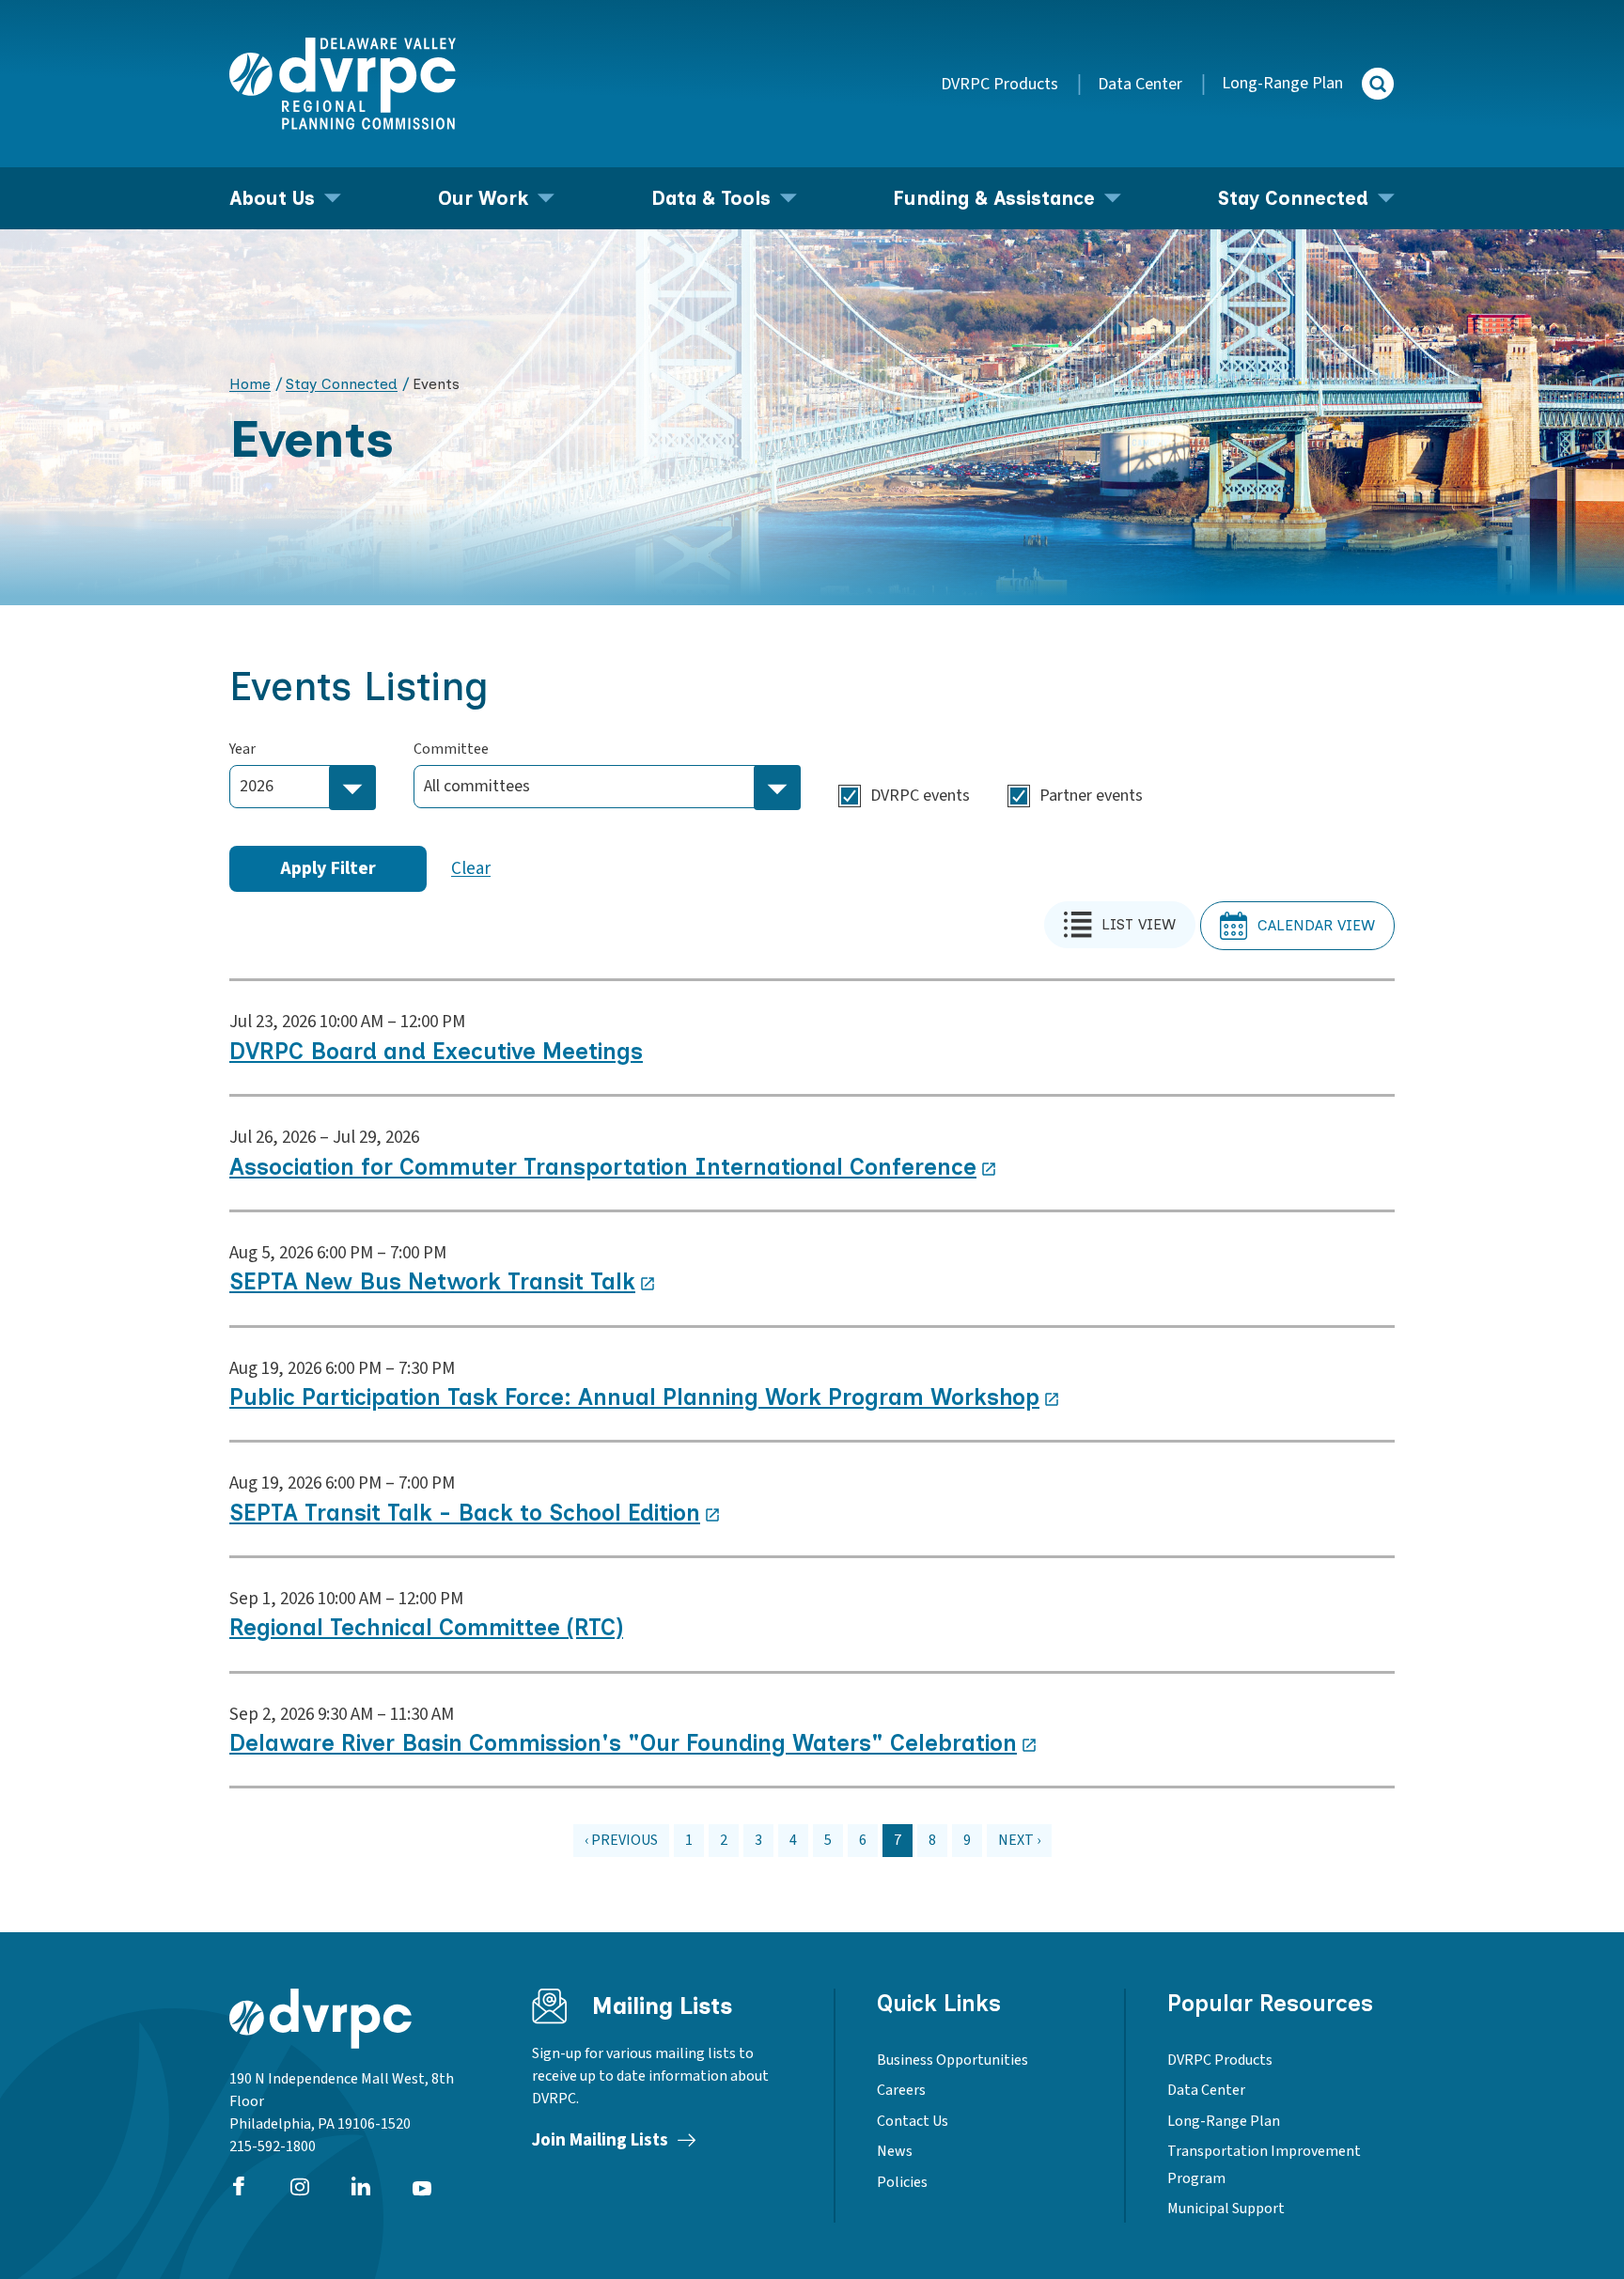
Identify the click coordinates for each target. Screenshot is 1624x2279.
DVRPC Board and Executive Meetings (436, 1051)
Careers (901, 2090)
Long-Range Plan (1282, 83)
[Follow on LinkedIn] (361, 2186)
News (895, 2151)
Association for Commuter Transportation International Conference (603, 1167)
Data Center (1140, 84)
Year (242, 749)
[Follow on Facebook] (239, 2186)
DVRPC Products (999, 84)
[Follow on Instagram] (300, 2186)
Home (250, 384)
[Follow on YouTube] (422, 2186)
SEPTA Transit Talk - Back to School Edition (465, 1513)
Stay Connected (342, 384)
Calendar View (1316, 925)
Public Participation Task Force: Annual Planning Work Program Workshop (634, 1397)
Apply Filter (328, 868)
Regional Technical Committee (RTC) (426, 1627)
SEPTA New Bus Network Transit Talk (432, 1281)
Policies (902, 2182)
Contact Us (913, 2121)
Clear (471, 869)
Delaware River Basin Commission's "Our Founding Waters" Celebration (623, 1743)
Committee (451, 749)
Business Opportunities (953, 2060)
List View (1139, 924)
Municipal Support (1226, 2209)
